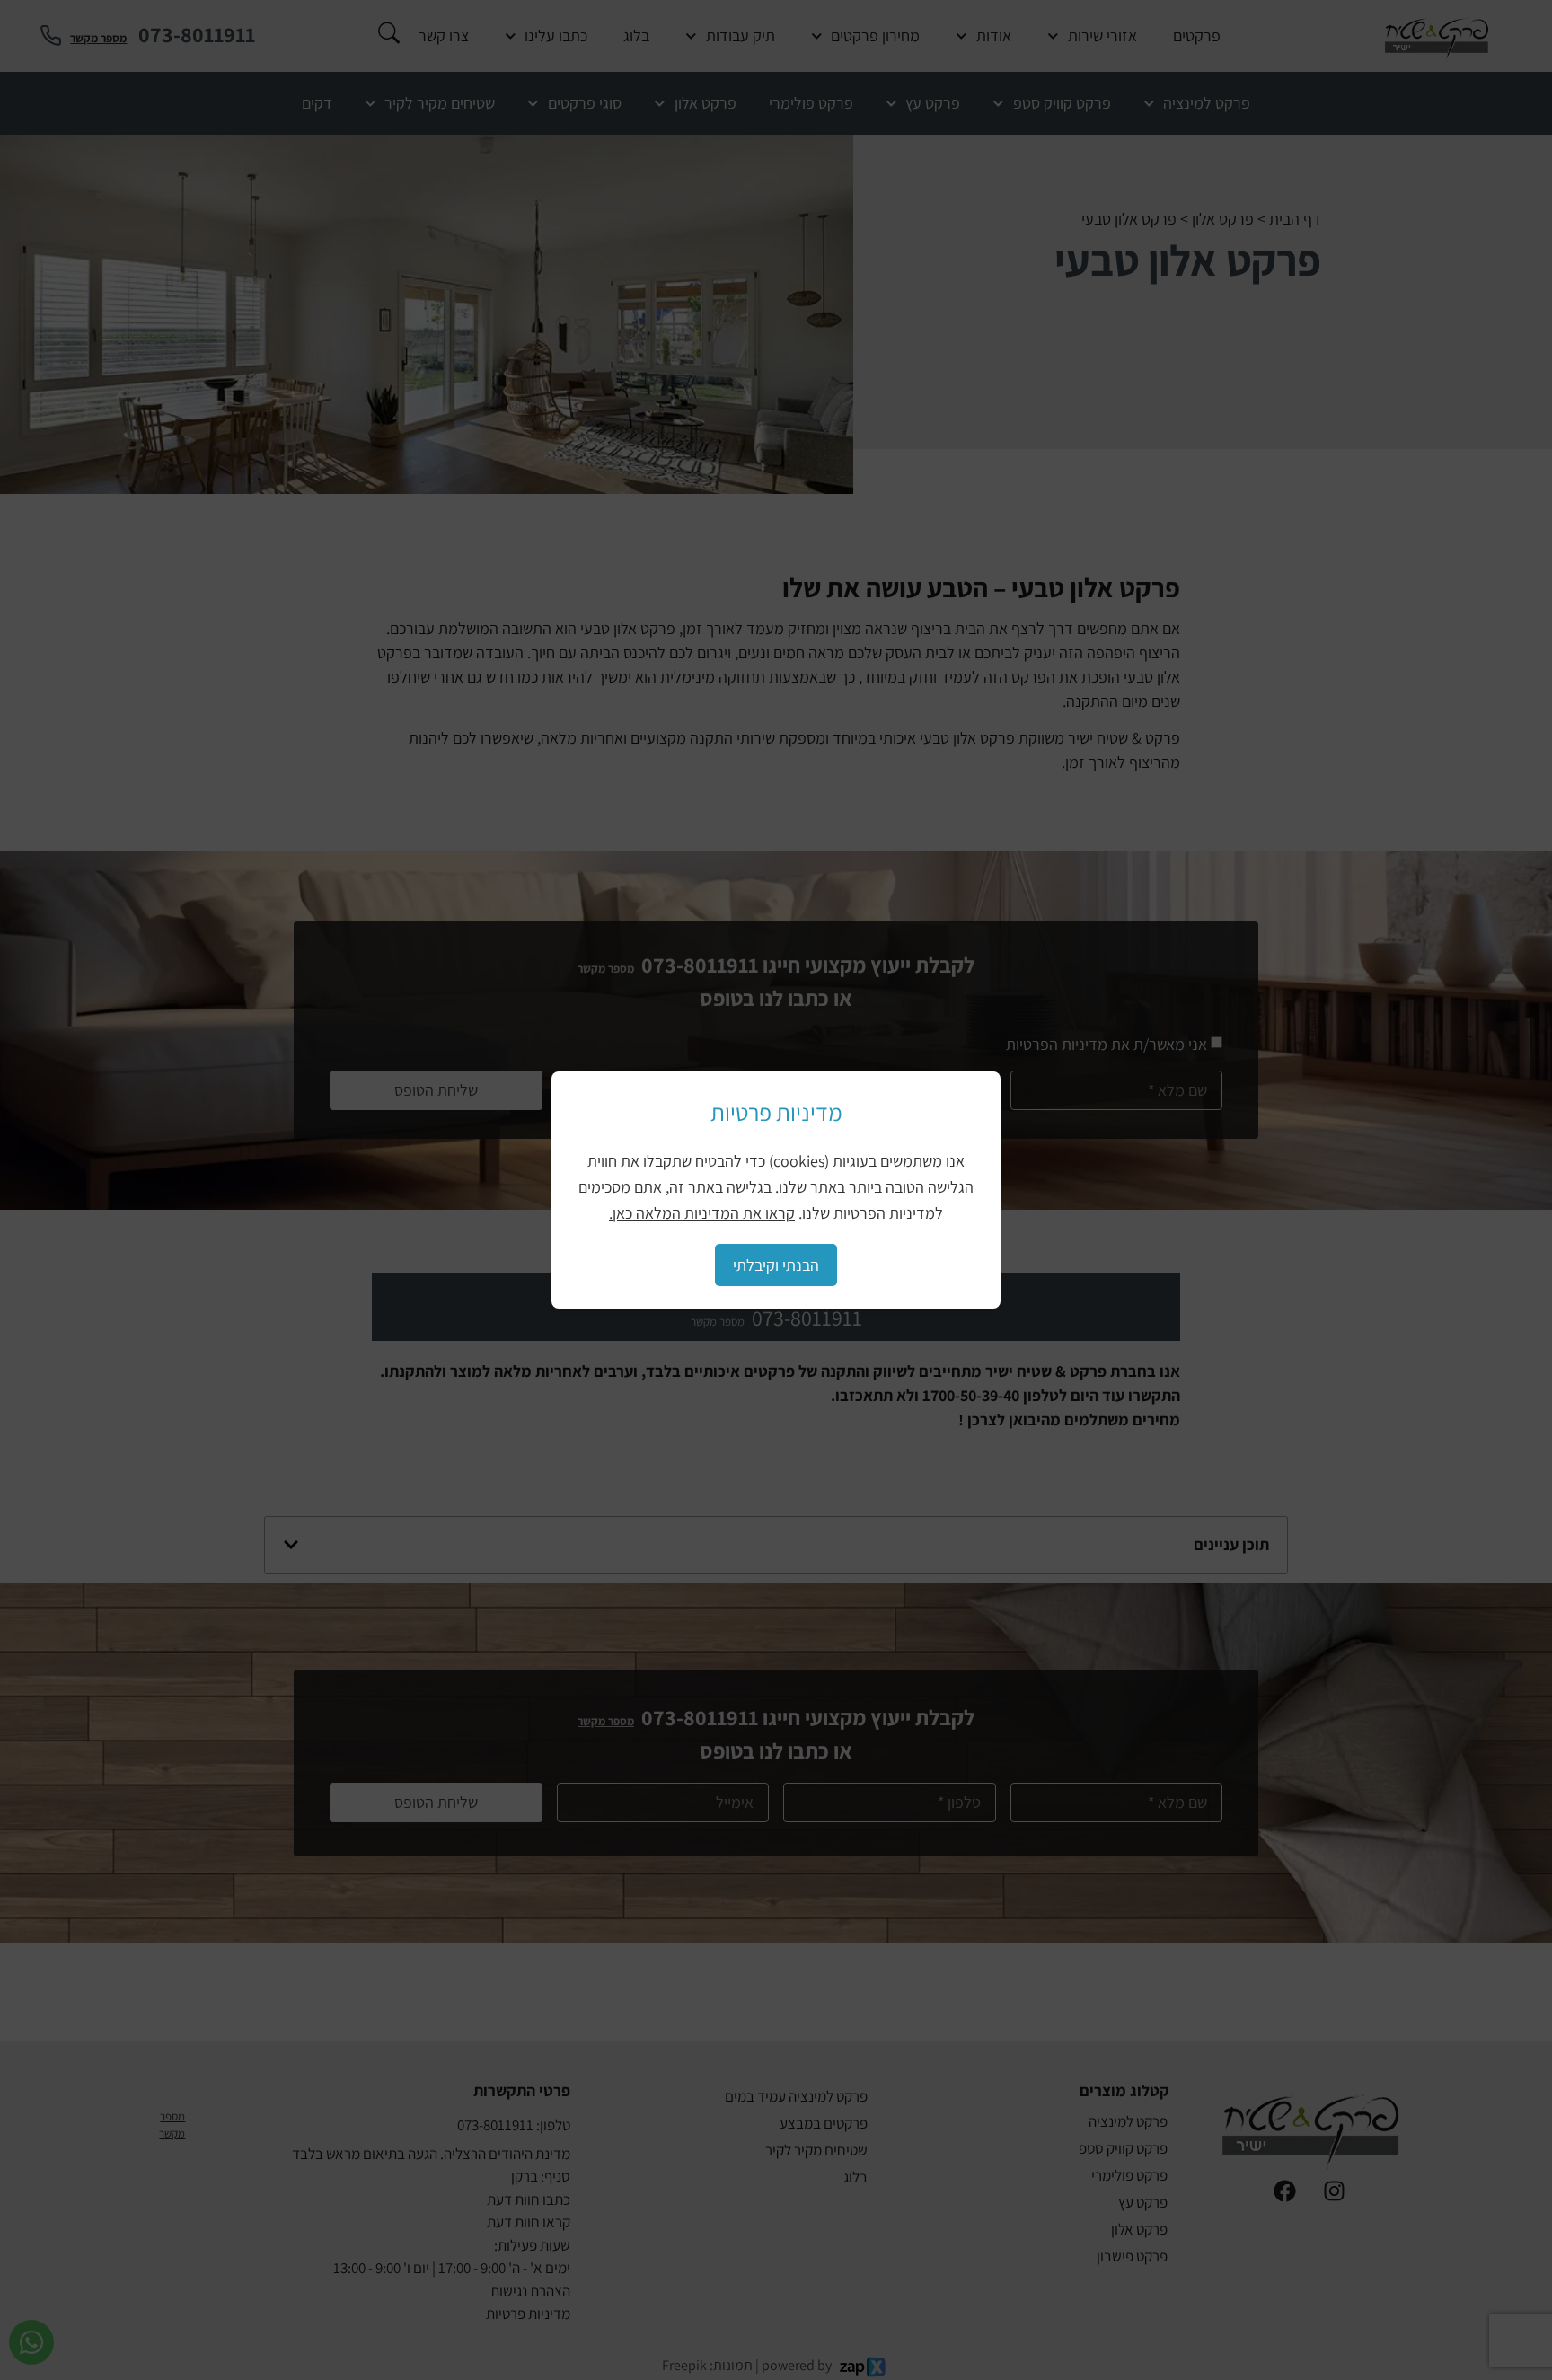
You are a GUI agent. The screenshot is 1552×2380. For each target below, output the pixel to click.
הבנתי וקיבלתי (776, 1265)
